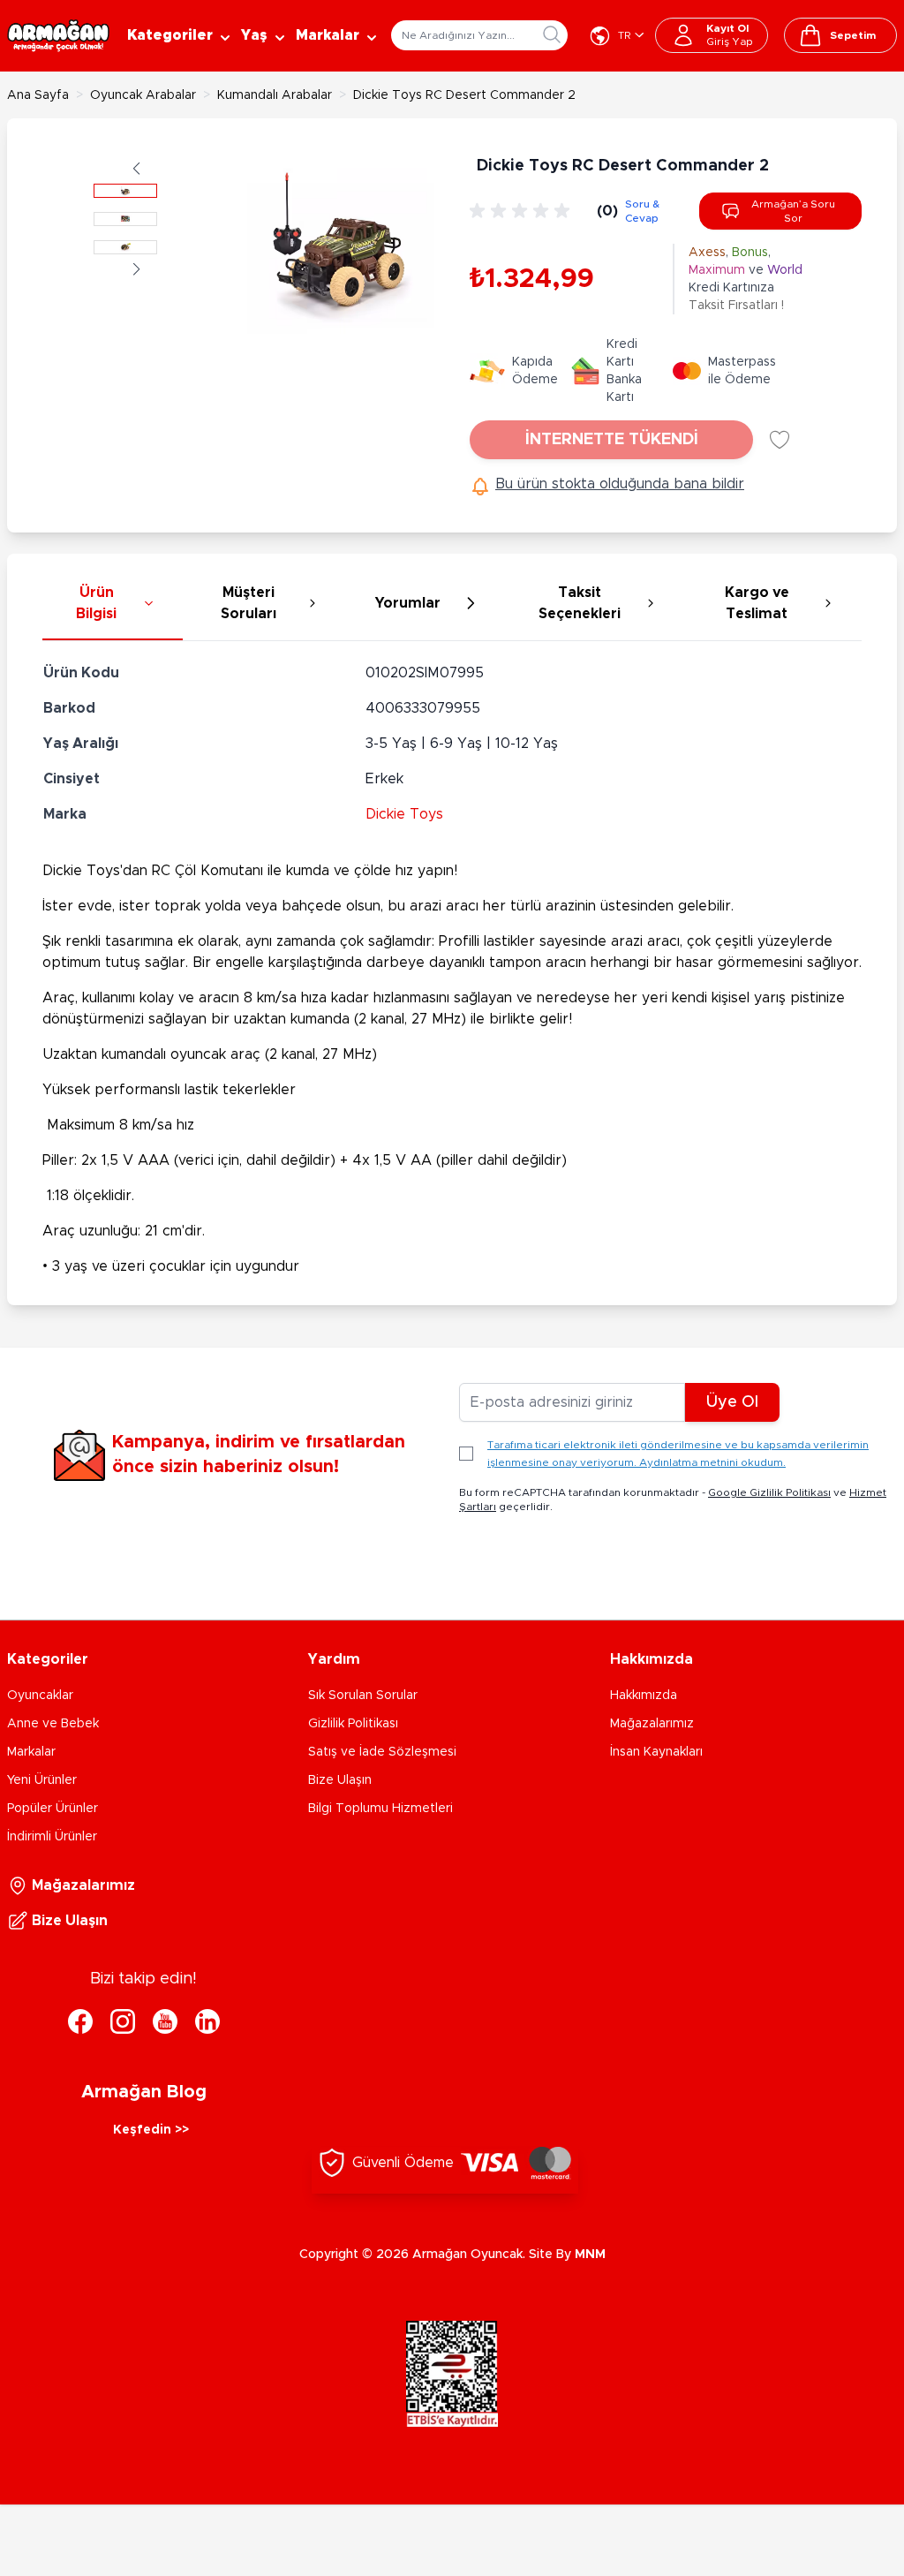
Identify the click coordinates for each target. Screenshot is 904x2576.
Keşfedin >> (151, 2130)
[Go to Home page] (58, 36)
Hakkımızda (644, 1696)
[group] (523, 211)
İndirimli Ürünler (52, 1837)
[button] (136, 169)
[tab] (113, 604)
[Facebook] (80, 2021)
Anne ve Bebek (53, 1724)
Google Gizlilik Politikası (769, 1492)
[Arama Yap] (552, 34)
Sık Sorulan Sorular (363, 1696)
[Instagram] (123, 2021)
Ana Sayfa (38, 95)
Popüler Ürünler (53, 1809)
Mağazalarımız (652, 1724)
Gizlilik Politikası (353, 1724)
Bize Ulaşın (340, 1780)
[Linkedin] (207, 2021)
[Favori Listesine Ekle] (780, 440)
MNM (590, 2255)
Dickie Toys (404, 814)
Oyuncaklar (40, 1696)
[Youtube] (165, 2021)
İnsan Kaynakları (656, 1752)
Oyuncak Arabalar (143, 95)
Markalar (31, 1752)
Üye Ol (732, 1402)
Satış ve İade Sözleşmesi (382, 1752)
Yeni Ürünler (42, 1780)
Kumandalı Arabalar (275, 95)
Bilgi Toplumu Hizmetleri (380, 1809)
